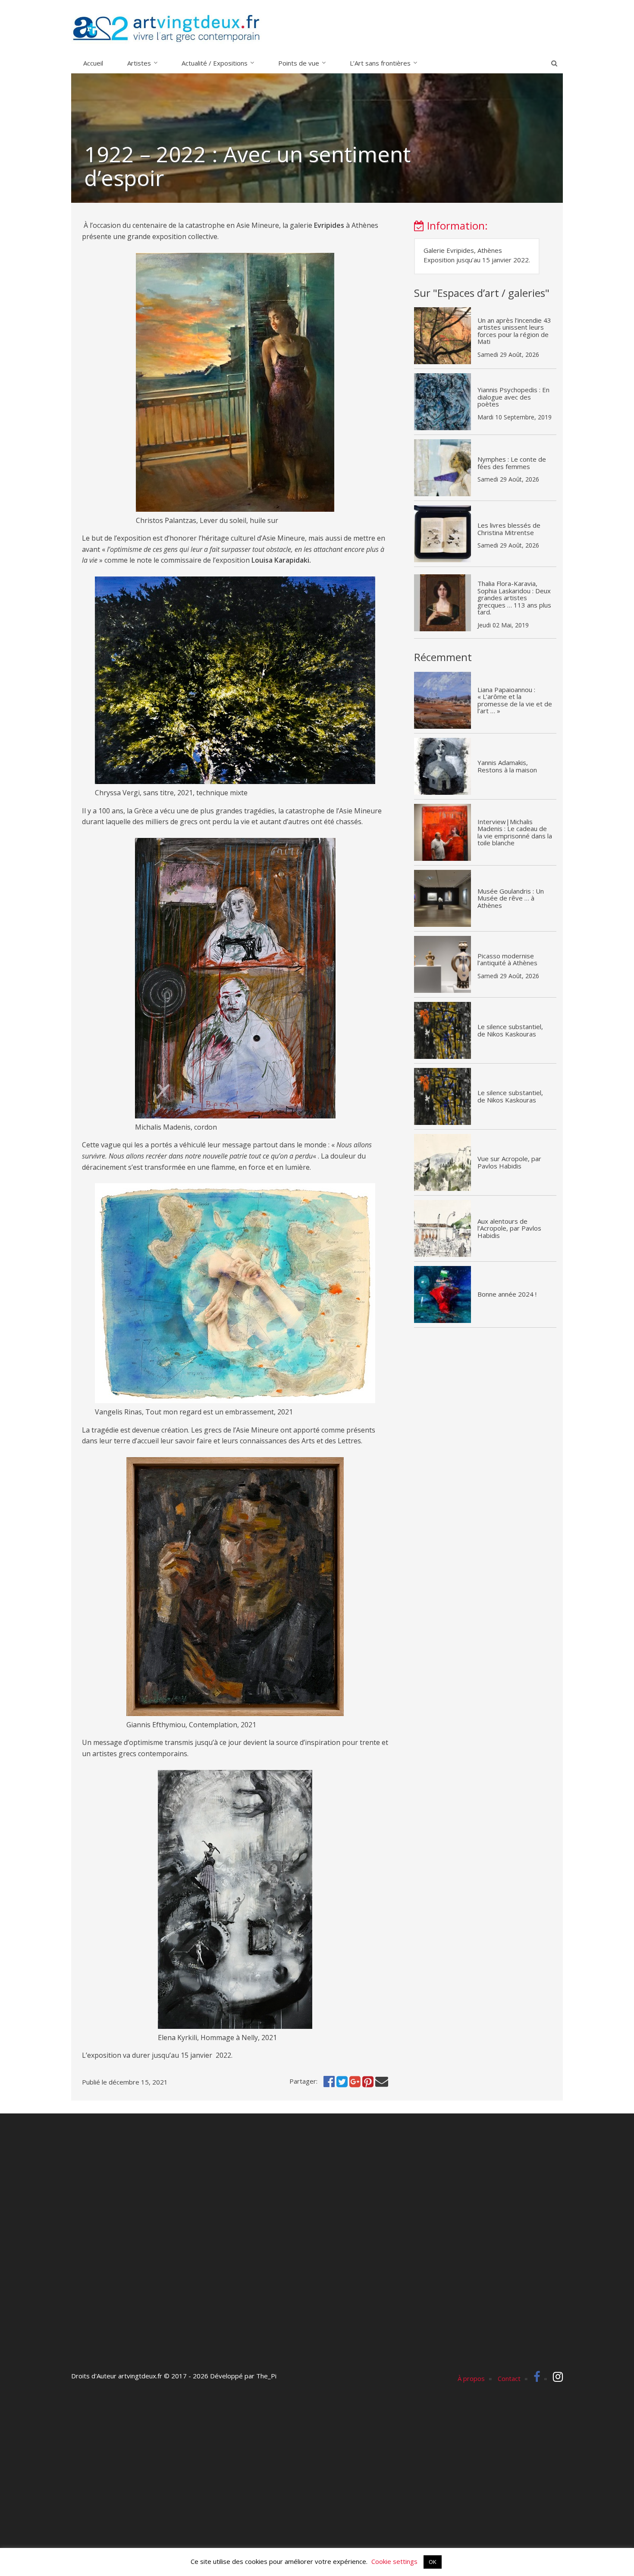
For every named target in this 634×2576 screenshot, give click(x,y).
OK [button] (433, 2562)
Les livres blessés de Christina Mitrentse (509, 529)
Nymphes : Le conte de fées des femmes (512, 463)
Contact (509, 2378)
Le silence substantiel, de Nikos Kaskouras (510, 1030)
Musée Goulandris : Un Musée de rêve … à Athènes (511, 898)
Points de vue (299, 63)
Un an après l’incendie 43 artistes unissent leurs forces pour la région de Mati (514, 331)
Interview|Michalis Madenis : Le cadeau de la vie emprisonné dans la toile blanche (515, 832)
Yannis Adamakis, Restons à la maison (507, 766)
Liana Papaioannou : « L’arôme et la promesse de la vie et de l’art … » (515, 700)
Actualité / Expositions (215, 63)
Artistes (139, 63)
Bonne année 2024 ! (507, 1294)
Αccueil (93, 63)
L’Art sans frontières (380, 63)
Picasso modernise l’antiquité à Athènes (507, 959)
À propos (471, 2378)
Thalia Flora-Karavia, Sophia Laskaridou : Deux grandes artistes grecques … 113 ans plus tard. (514, 598)
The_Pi (266, 2376)
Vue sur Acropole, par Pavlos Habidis (509, 1162)
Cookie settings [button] (394, 2561)
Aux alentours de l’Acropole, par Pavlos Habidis (509, 1228)
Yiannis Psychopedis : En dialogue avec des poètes (513, 397)
